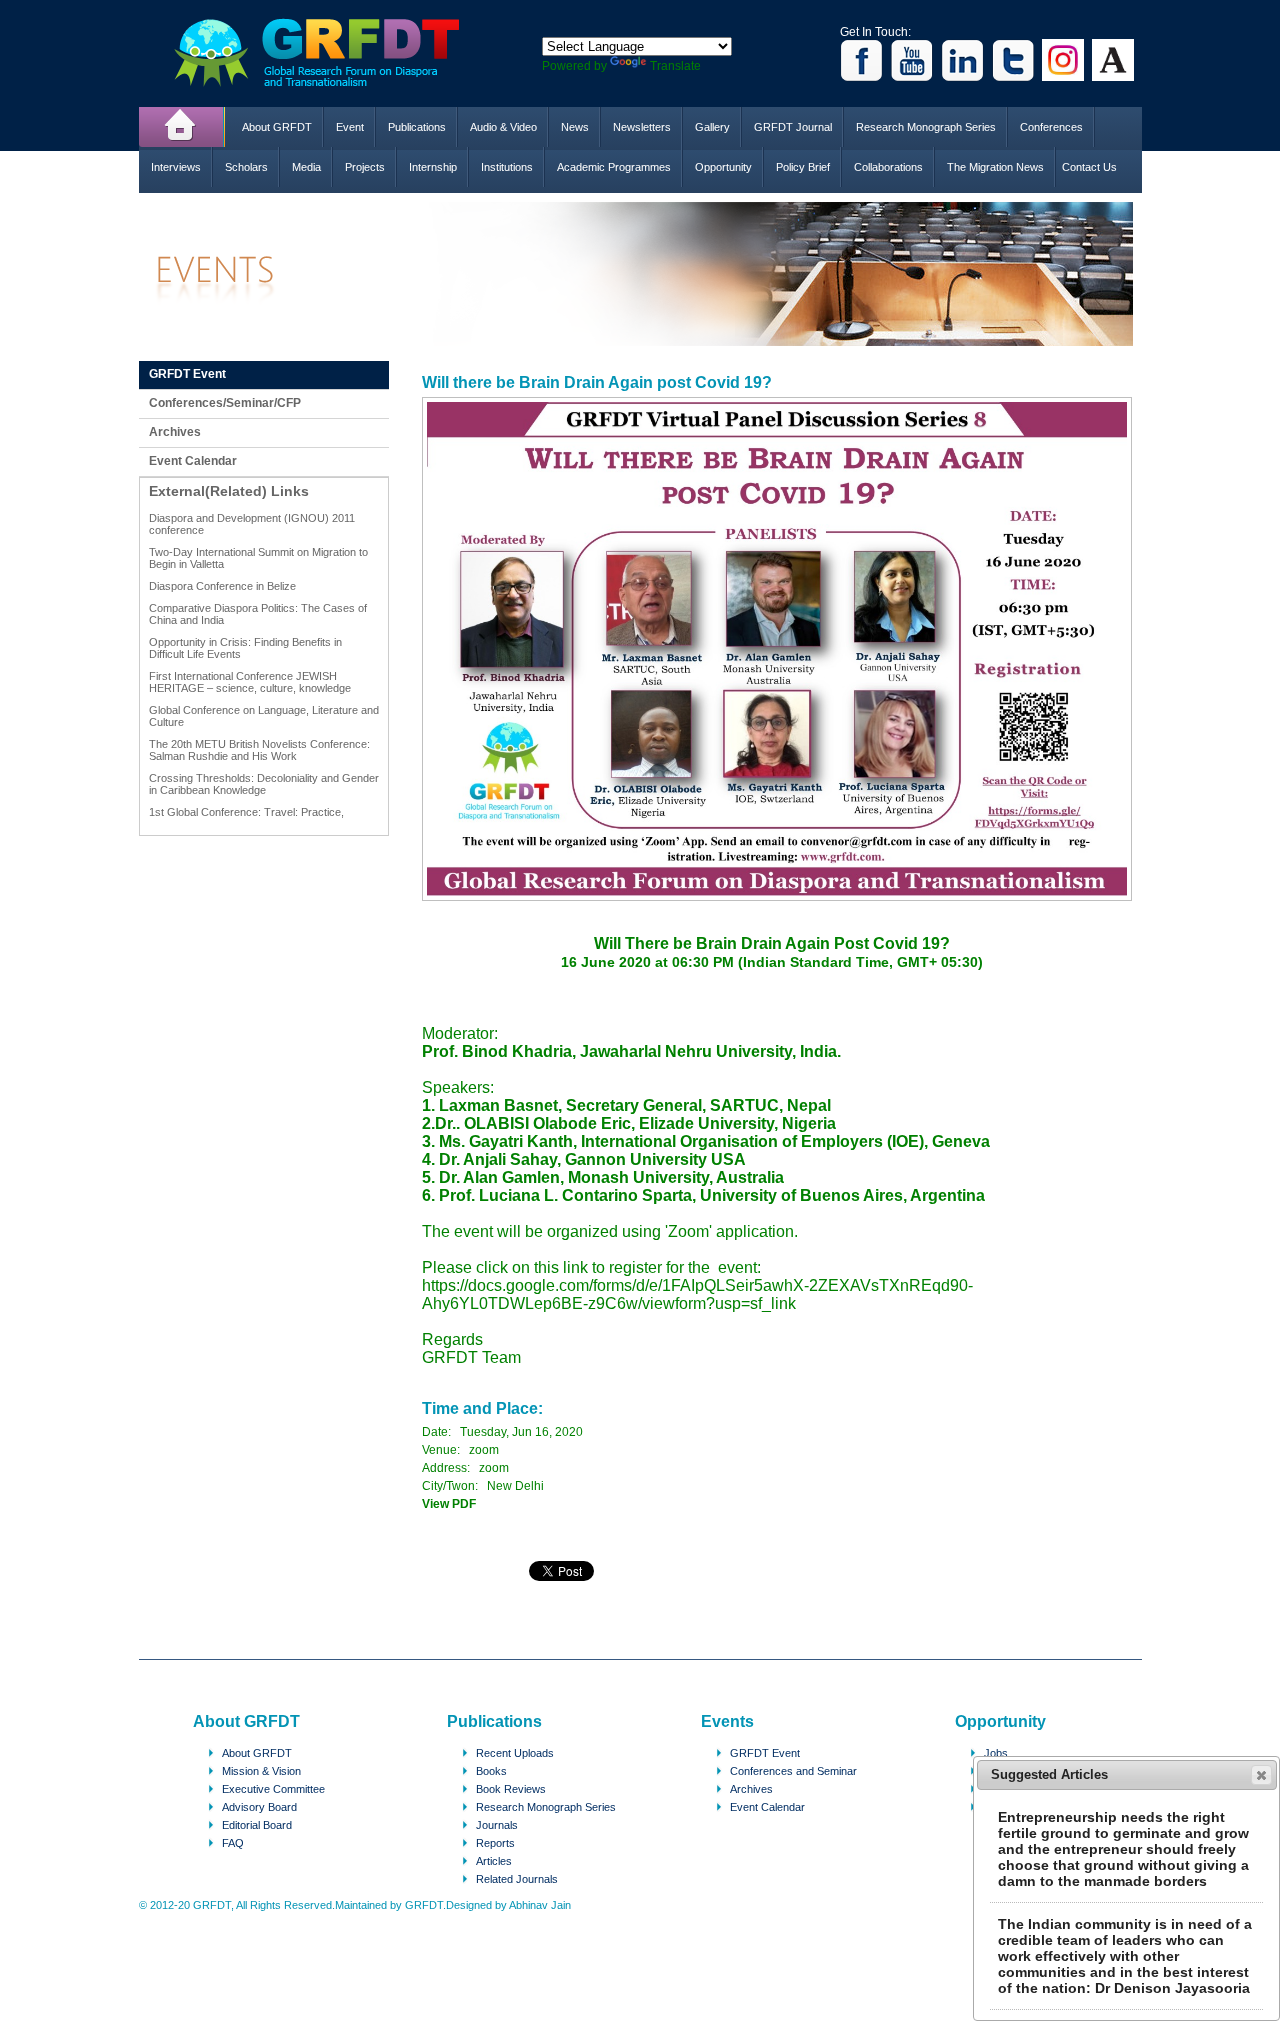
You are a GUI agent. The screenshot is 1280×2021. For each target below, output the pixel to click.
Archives (175, 432)
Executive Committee (273, 1789)
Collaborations (888, 167)
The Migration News (995, 167)
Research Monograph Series (926, 127)
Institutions (507, 167)
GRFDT (331, 52)
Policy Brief (803, 167)
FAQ (233, 1843)
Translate (675, 66)
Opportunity (723, 167)
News (575, 127)
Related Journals (517, 1879)
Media (306, 167)
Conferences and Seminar (793, 1771)
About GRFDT (277, 127)
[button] (1261, 1775)
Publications (417, 127)
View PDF (449, 1504)
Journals (497, 1825)
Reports (495, 1843)
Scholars (246, 167)
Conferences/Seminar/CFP (225, 403)
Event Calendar (193, 461)
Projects (365, 167)
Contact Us (1089, 167)
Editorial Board (257, 1825)
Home (182, 127)
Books (491, 1771)
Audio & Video (503, 127)
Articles (494, 1861)
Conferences (1051, 127)
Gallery (712, 127)
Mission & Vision (261, 1771)
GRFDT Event (187, 374)
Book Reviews (511, 1789)
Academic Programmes (614, 167)
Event (350, 127)
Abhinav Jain (540, 1905)
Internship (433, 167)
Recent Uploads (515, 1753)
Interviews (176, 167)
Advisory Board (259, 1807)
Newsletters (642, 127)
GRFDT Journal (793, 127)
